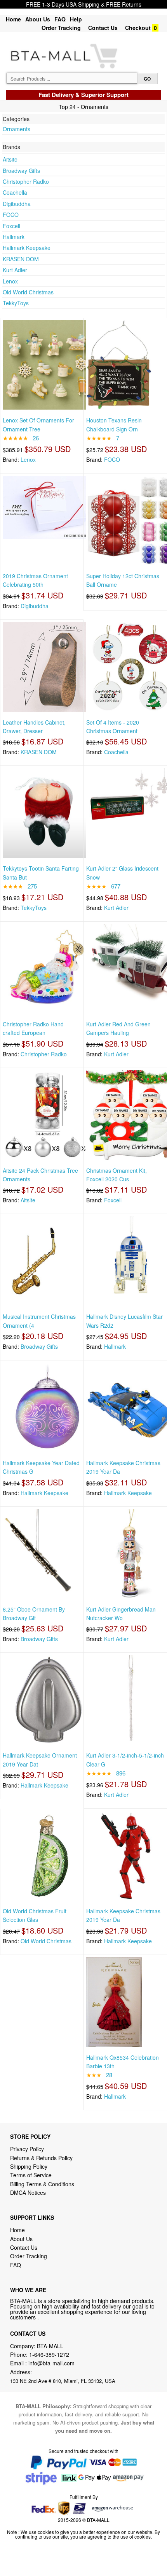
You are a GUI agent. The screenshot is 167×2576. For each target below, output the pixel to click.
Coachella (15, 192)
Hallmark (14, 237)
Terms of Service (31, 2175)
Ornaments (17, 129)
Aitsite (10, 159)
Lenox (10, 281)
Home (13, 19)
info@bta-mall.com (51, 2363)
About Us (38, 19)
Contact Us (103, 28)
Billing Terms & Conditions (42, 2184)
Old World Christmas (28, 292)
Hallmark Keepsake (27, 248)
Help (76, 19)
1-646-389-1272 (49, 2354)
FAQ (60, 19)
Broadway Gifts (21, 171)
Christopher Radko (26, 181)
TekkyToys (16, 303)
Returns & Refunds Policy (41, 2158)
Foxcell (11, 226)
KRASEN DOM (21, 259)
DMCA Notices (28, 2192)
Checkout (138, 28)
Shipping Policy (30, 2166)
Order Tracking (61, 28)
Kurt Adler (15, 270)
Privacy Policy (27, 2149)
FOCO (11, 215)
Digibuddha (17, 204)
